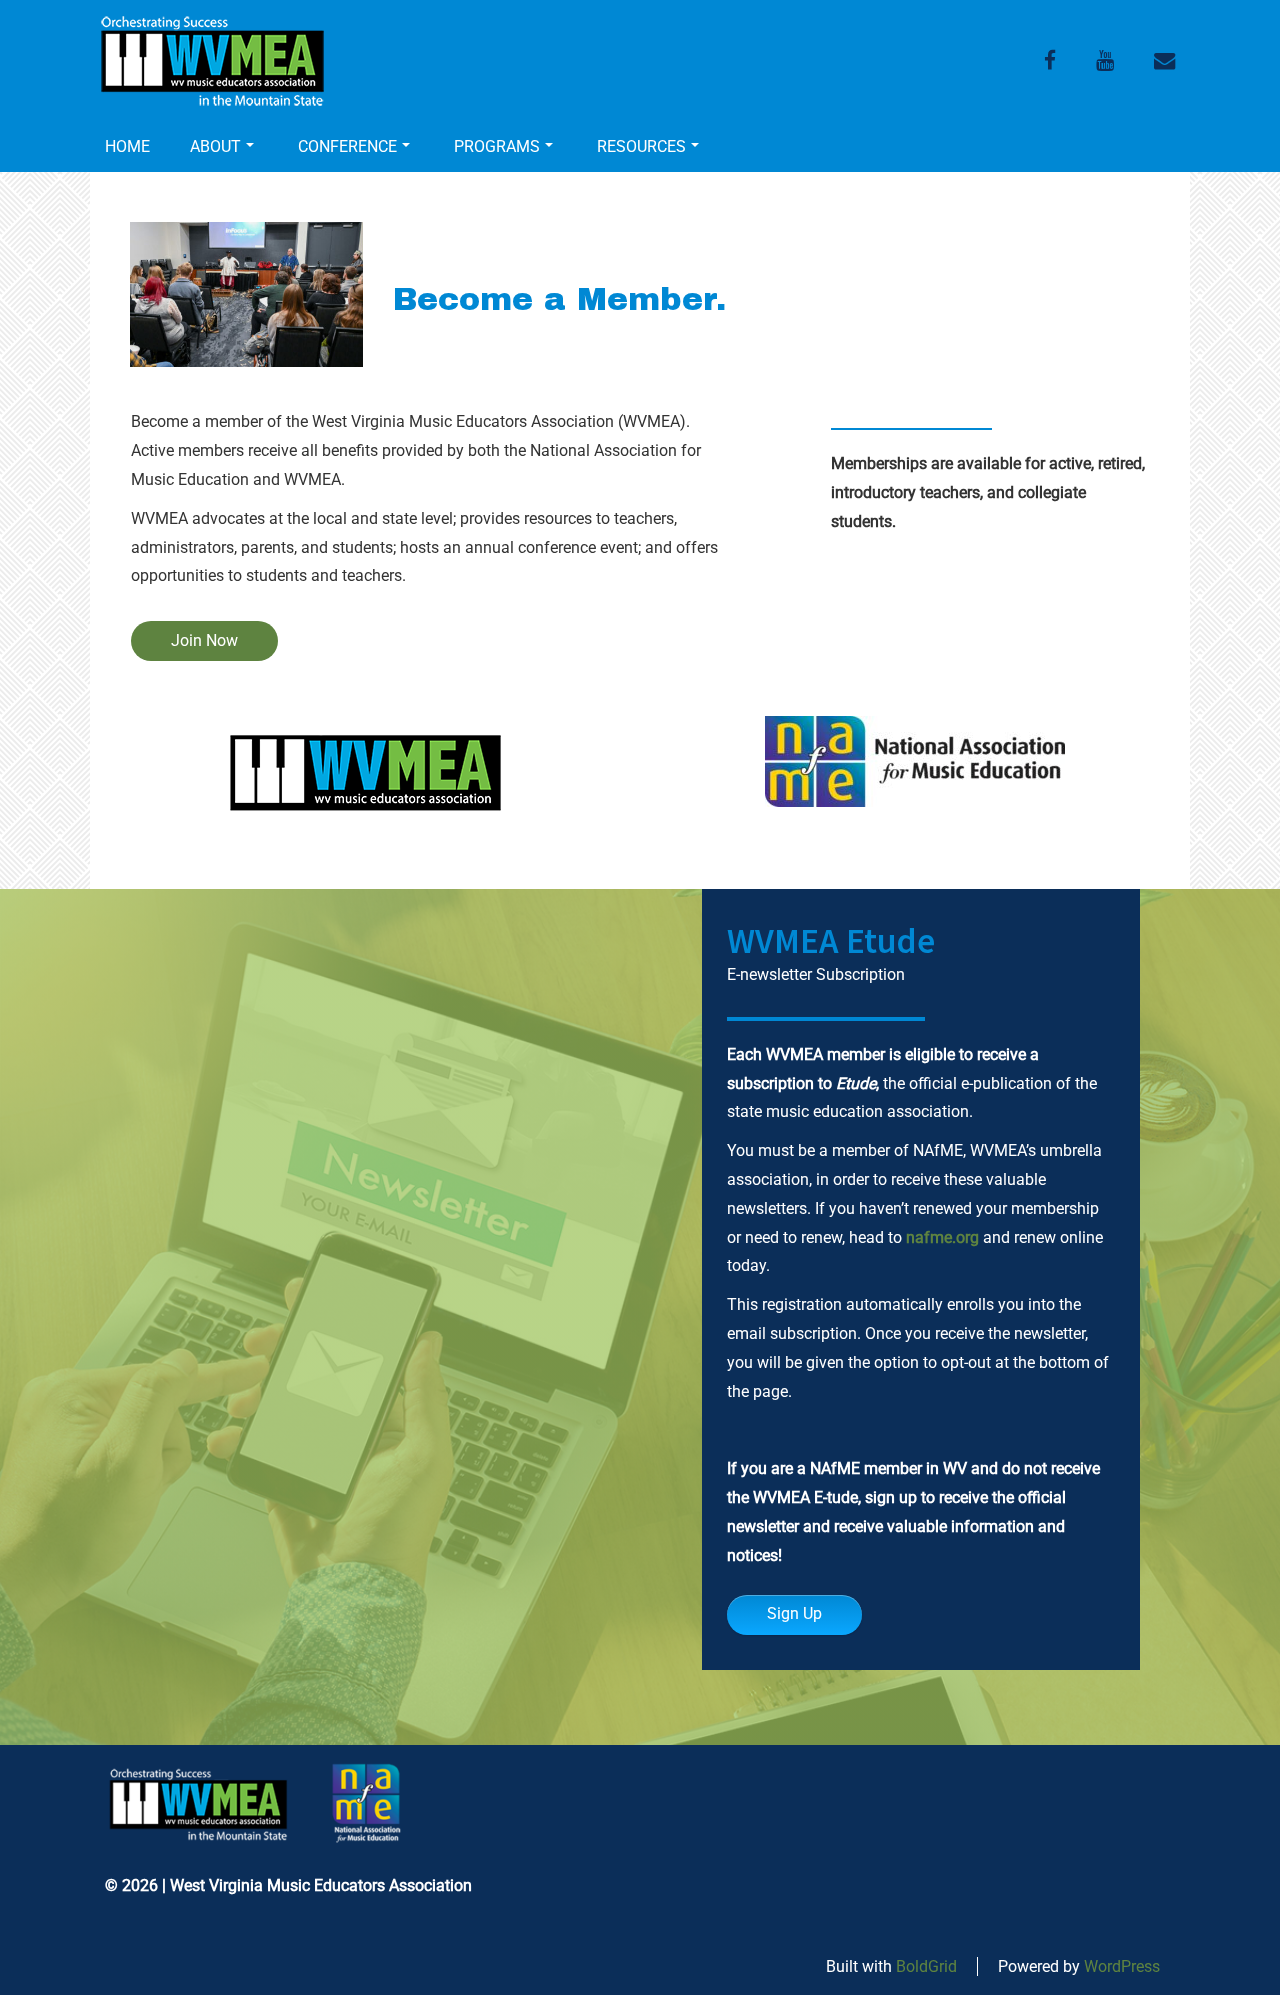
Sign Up (794, 1613)
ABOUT (215, 146)
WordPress (1122, 1966)
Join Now (204, 640)
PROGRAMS (497, 146)
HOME (127, 146)
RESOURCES (641, 146)
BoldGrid (926, 1966)
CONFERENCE (347, 146)
